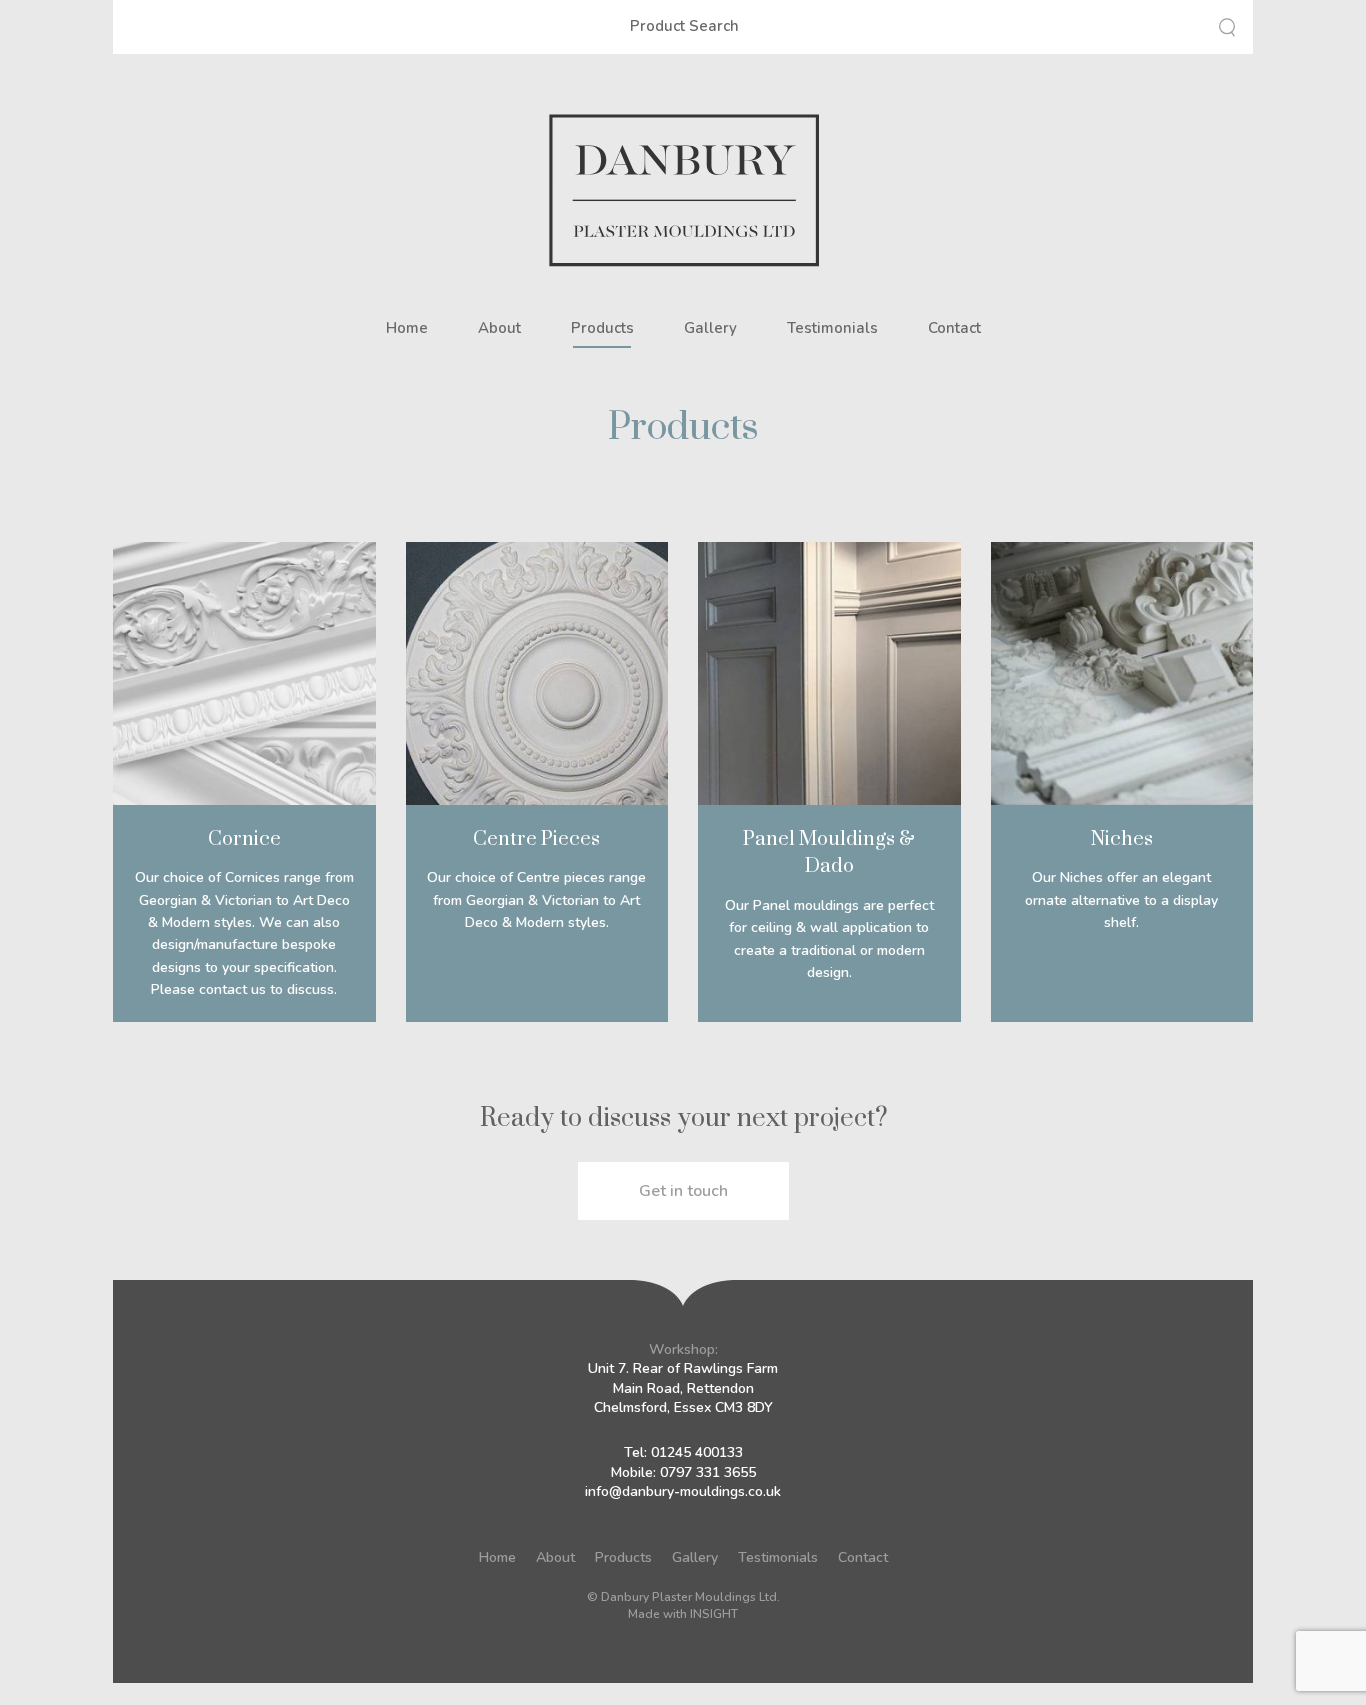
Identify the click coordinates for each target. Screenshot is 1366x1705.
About (499, 328)
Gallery (710, 328)
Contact (954, 328)
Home (407, 328)
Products (602, 328)
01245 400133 (697, 1452)
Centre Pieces (536, 838)
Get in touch (683, 1191)
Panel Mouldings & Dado (829, 852)
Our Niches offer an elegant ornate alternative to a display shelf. (1121, 900)
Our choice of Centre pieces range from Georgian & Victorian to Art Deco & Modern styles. (536, 900)
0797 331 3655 (708, 1472)
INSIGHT (714, 1614)
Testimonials (832, 328)
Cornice (244, 838)
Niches (1122, 838)
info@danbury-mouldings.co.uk (683, 1491)
